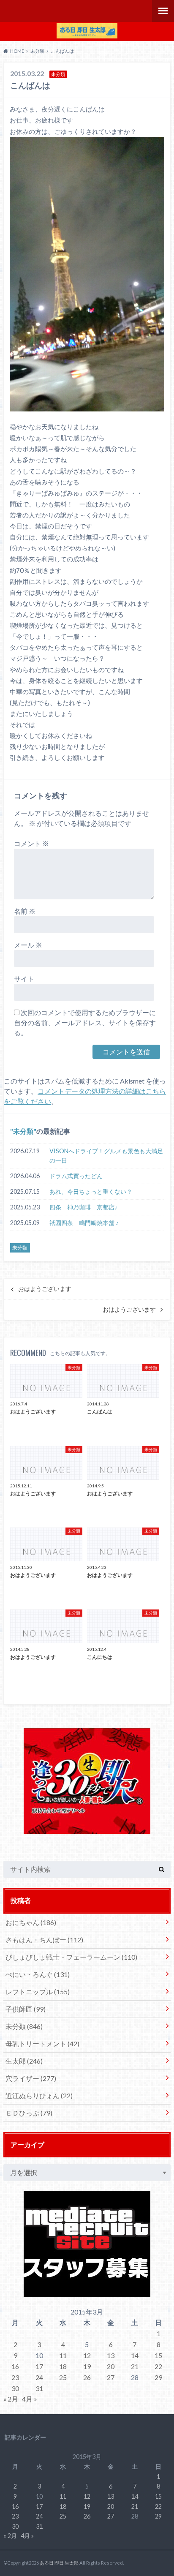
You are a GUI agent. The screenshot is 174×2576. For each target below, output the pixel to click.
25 (63, 2377)
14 (135, 2355)
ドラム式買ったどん (76, 1176)
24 (39, 2377)
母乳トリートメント (42, 2044)
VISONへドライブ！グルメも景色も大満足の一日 (106, 1156)
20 (111, 2366)
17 (39, 2366)
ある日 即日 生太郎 (59, 2563)
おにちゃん (31, 1922)
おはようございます (45, 1289)
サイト (24, 979)
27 (111, 2377)
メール (28, 945)
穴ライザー (31, 2078)
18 (63, 2366)
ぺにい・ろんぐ (38, 1974)
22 (158, 2366)
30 (15, 2388)
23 (15, 2377)
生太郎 (24, 2061)
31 (39, 2388)
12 (87, 2355)
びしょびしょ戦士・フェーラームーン (71, 1957)
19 (87, 2366)
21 (135, 2366)
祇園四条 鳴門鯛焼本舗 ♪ (84, 1223)
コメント (31, 843)
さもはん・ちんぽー (44, 1940)
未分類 (23, 1131)
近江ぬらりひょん (39, 2095)
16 (15, 2366)
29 (158, 2377)
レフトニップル (38, 1992)
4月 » (30, 2399)
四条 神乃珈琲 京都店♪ (83, 1207)
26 (87, 2377)
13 (111, 2355)
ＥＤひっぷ (29, 2113)
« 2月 (11, 2399)
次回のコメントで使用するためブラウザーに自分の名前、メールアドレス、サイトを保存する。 (85, 1023)
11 (63, 2355)
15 (158, 2355)
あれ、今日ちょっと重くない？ (91, 1191)
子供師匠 (26, 2009)
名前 (25, 911)
